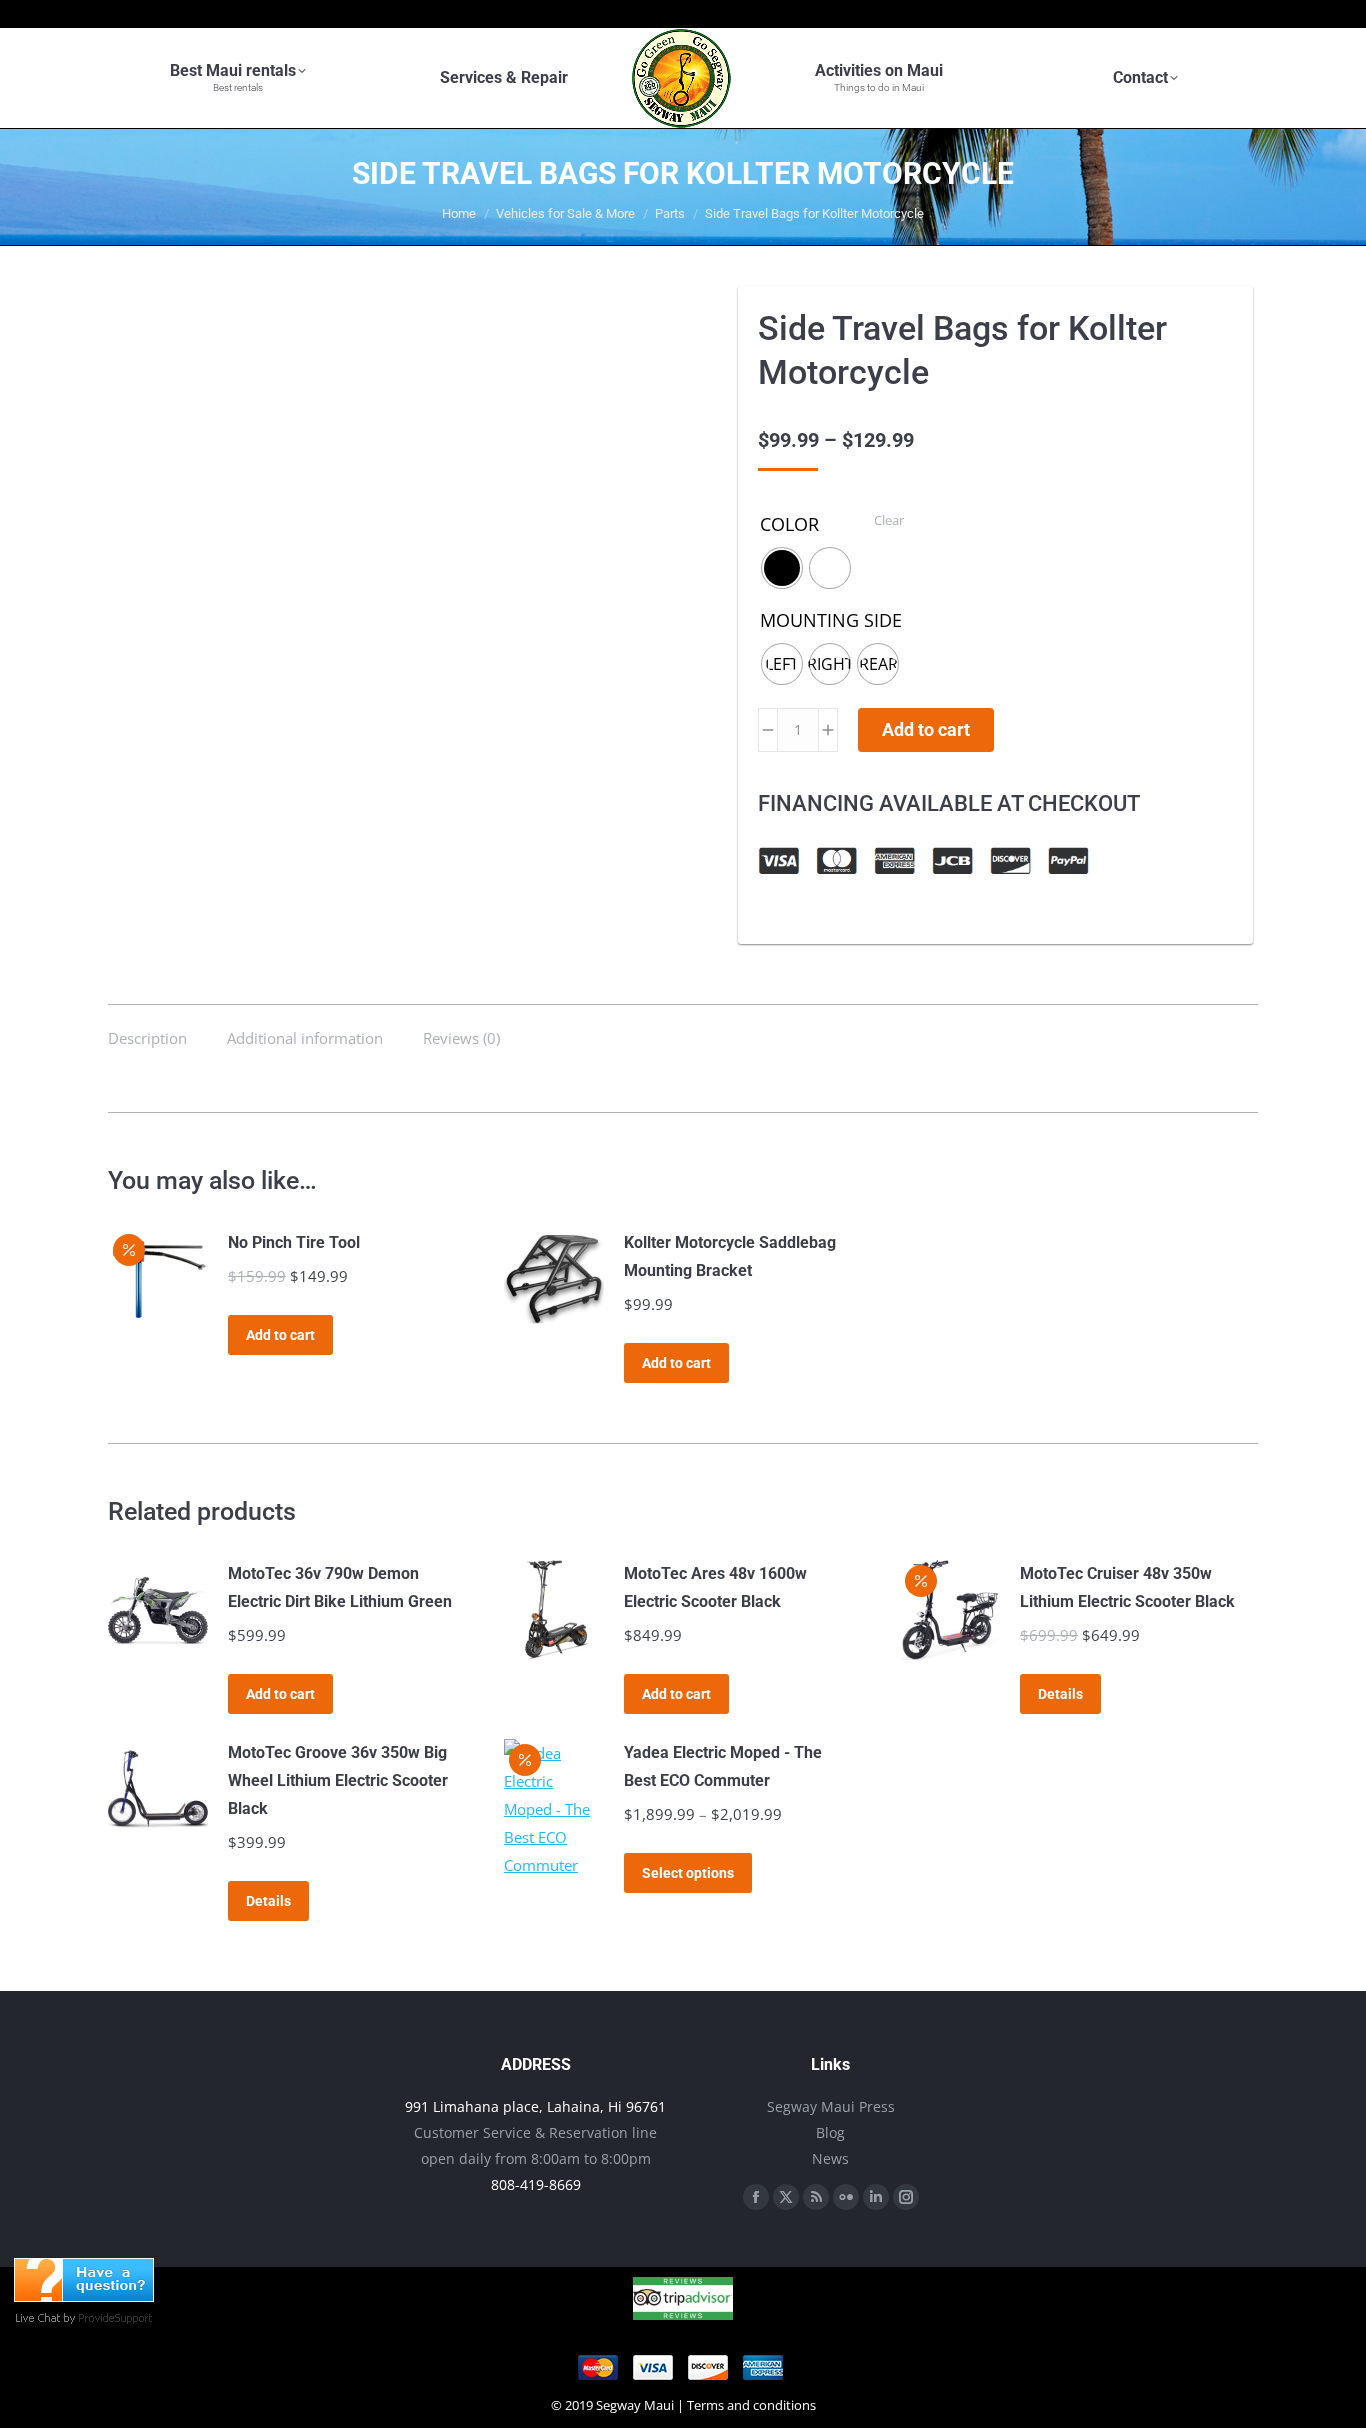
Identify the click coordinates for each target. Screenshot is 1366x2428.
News (830, 2158)
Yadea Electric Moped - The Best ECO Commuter (723, 1766)
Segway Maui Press (831, 2106)
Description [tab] (147, 1038)
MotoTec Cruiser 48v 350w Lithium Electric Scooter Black (1127, 1587)
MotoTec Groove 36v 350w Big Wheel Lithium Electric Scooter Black (338, 1780)
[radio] (782, 568)
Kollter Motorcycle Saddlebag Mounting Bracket (730, 1256)
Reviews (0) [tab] (461, 1038)
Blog (830, 2132)
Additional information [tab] (305, 1038)
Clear (889, 520)
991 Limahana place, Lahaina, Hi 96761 (535, 2106)
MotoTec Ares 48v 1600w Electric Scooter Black (715, 1587)
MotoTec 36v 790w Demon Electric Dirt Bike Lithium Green (340, 1587)
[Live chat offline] (84, 2296)
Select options (688, 1873)
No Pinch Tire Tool (294, 1242)
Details (1060, 1694)
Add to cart (926, 729)
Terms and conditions (751, 2405)
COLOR (789, 524)
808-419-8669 (536, 2184)
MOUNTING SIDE (831, 620)
